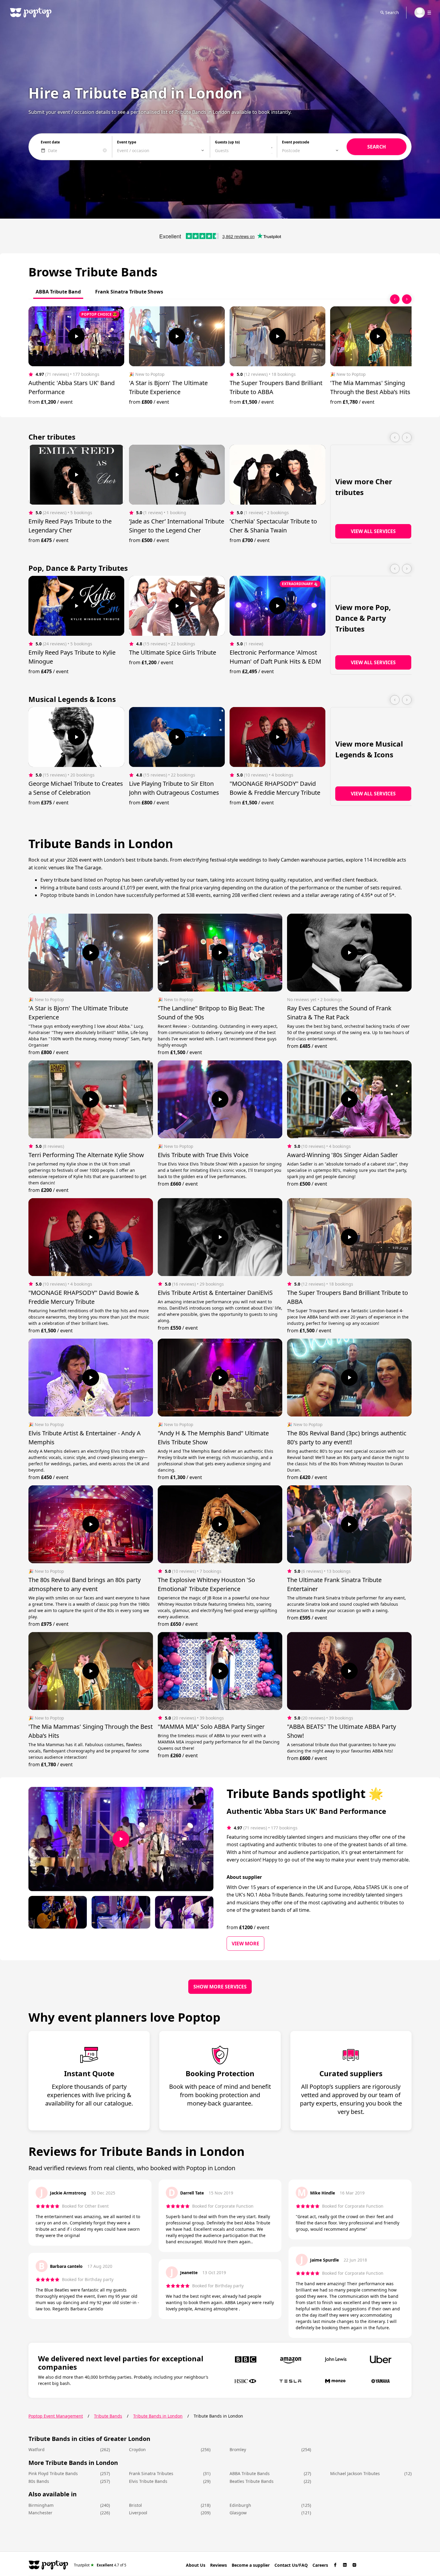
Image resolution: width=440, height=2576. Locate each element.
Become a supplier (251, 2565)
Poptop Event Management (56, 2416)
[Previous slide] (395, 299)
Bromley (238, 2449)
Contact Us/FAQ (291, 2565)
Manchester (40, 2513)
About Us (196, 2565)
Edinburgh (240, 2505)
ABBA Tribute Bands (250, 2473)
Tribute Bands (108, 2416)
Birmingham (41, 2505)
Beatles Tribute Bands (252, 2481)
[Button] (76, 336)
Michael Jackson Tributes (355, 2473)
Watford (37, 2449)
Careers (320, 2565)
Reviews (219, 2565)
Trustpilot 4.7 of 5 (100, 2565)
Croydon (137, 2449)
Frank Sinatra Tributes (151, 2473)
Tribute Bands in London (158, 2416)
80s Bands (39, 2481)
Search (392, 12)
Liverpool (138, 2513)
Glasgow (238, 2513)
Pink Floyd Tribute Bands (53, 2473)
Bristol (135, 2505)
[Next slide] (407, 299)
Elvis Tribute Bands (148, 2481)
